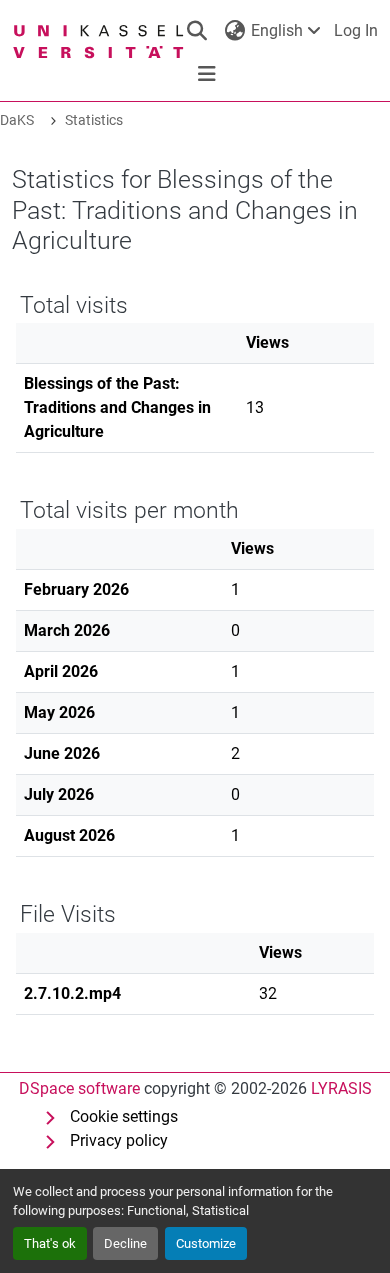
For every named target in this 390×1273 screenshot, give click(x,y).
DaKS (17, 120)
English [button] (277, 30)
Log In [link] (356, 30)
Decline (125, 1243)
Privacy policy (119, 1140)
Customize (206, 1243)
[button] (196, 31)
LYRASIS (341, 1088)
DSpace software (79, 1088)
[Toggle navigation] (207, 74)
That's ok (50, 1243)
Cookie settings (124, 1116)
